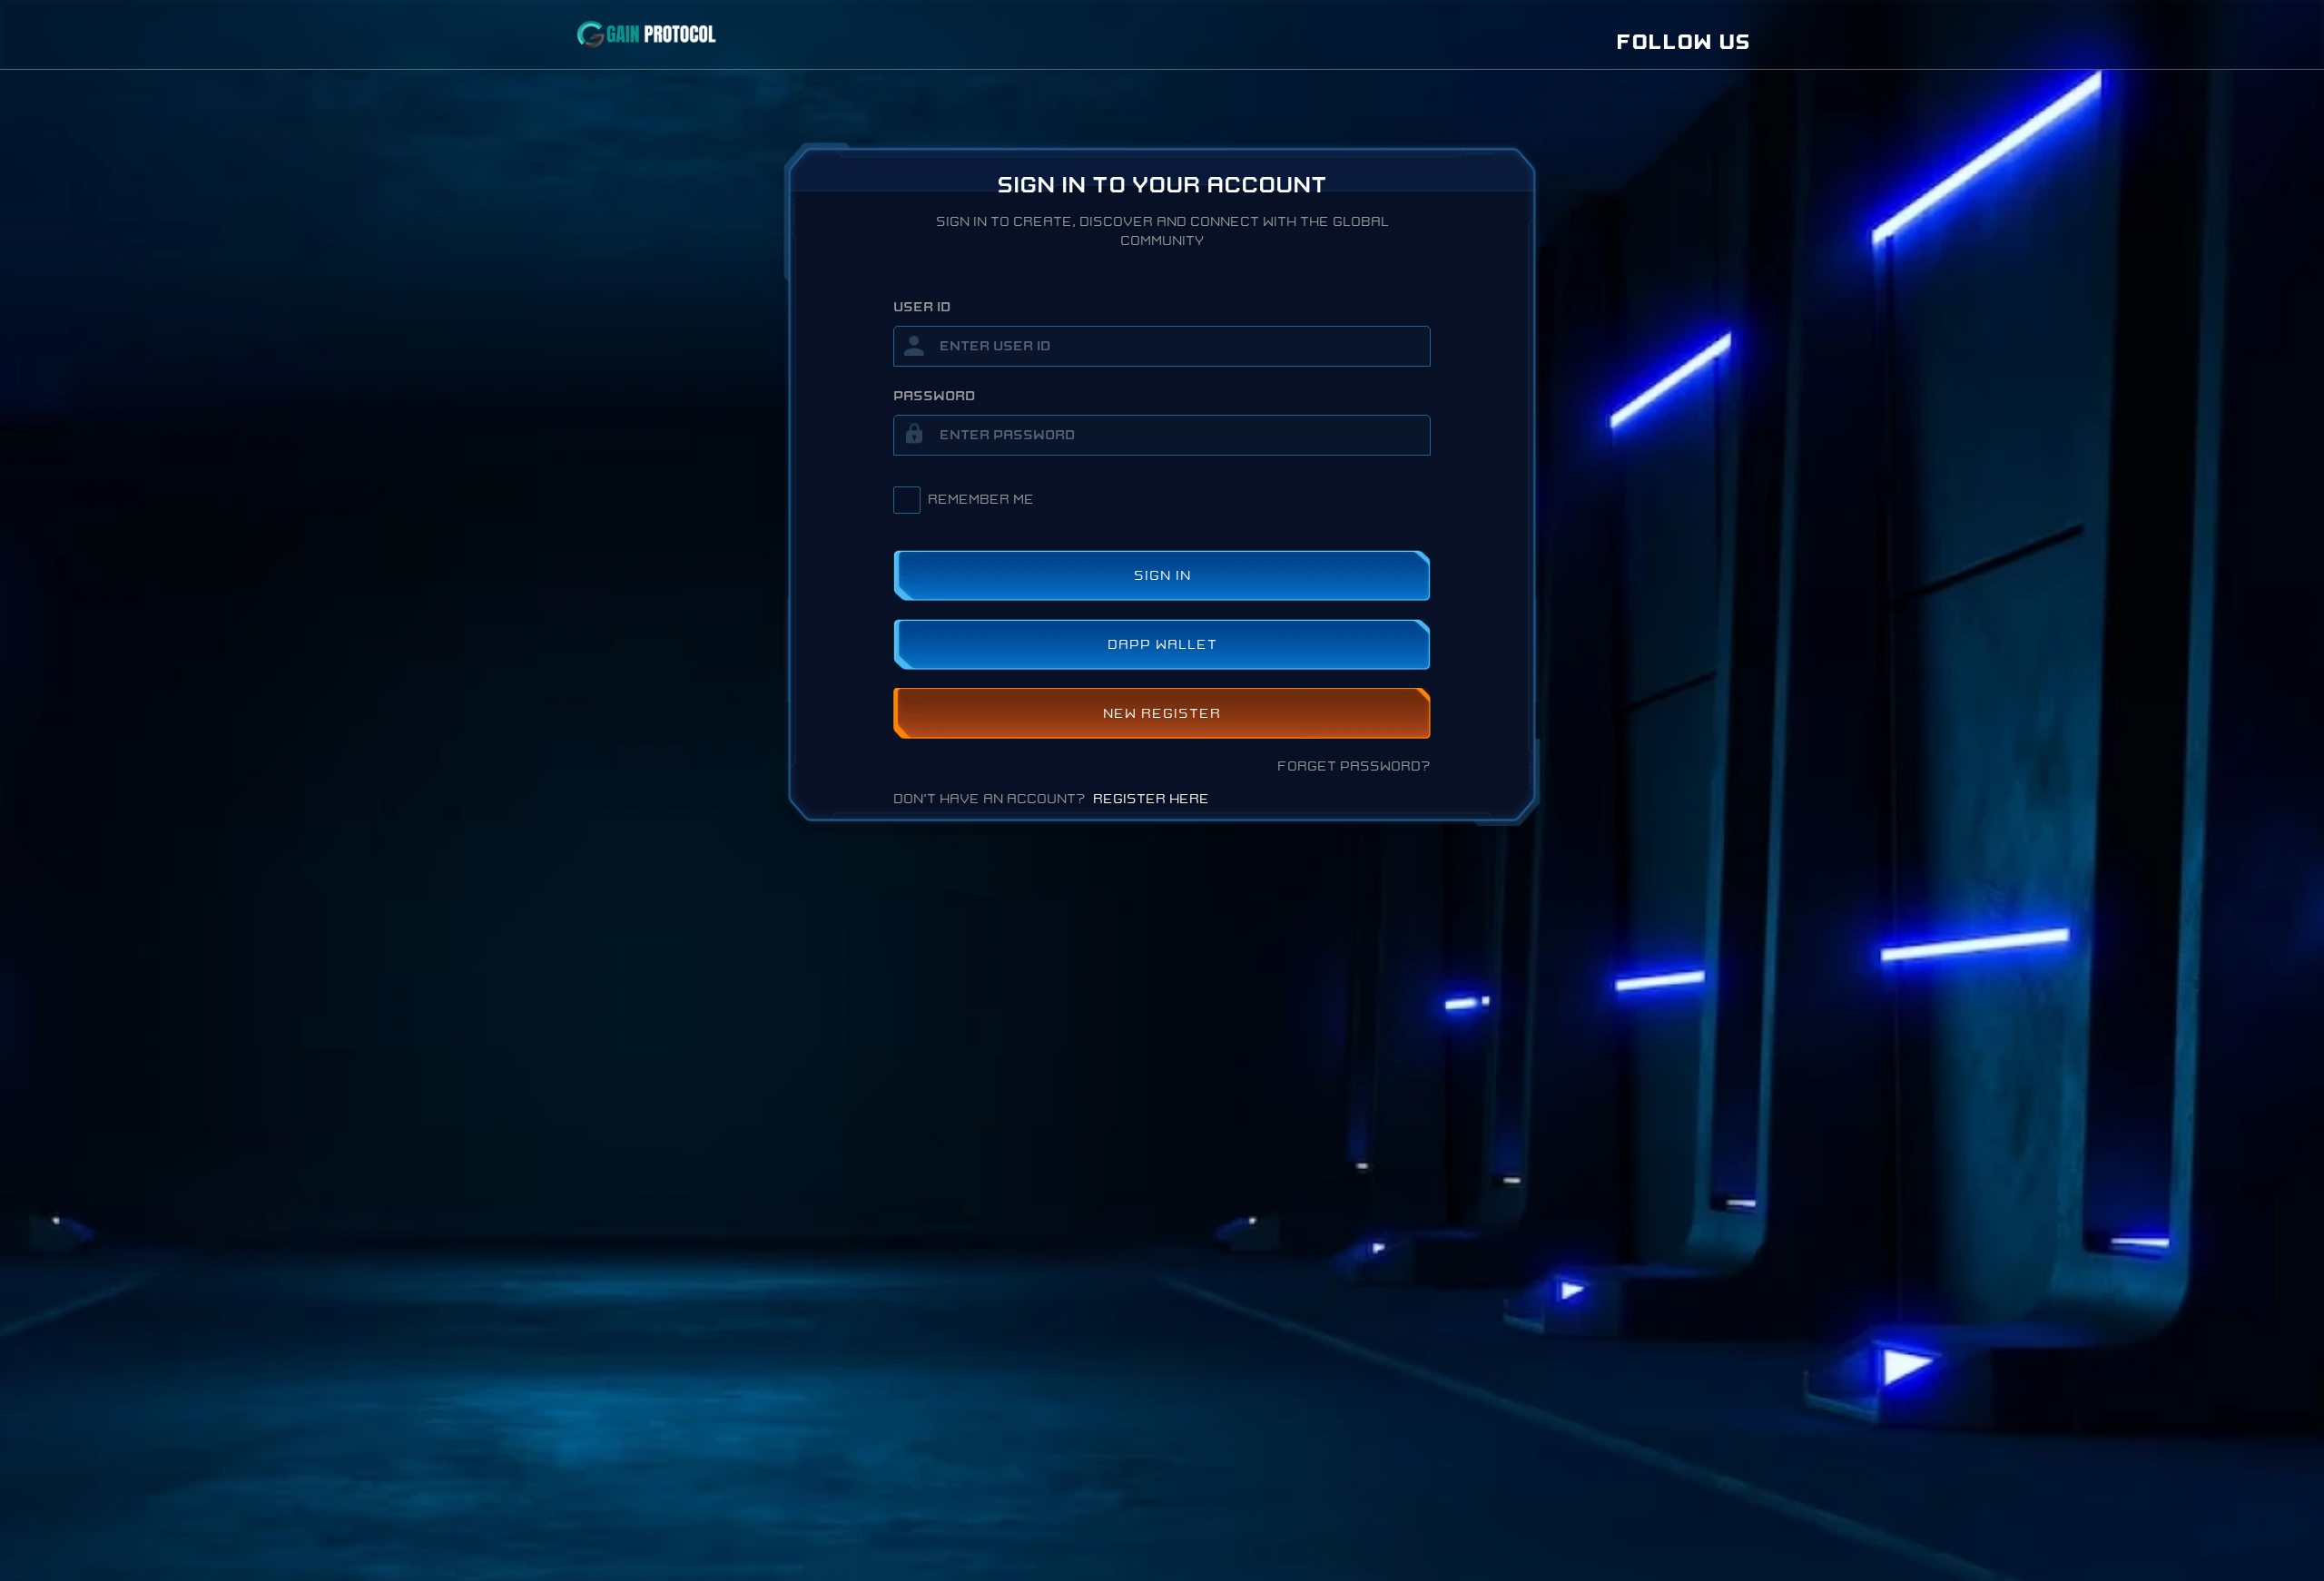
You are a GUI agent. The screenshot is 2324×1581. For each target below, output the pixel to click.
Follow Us (1683, 43)
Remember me (981, 500)
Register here (1151, 799)
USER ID (922, 307)
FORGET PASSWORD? (1354, 766)
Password (934, 396)
